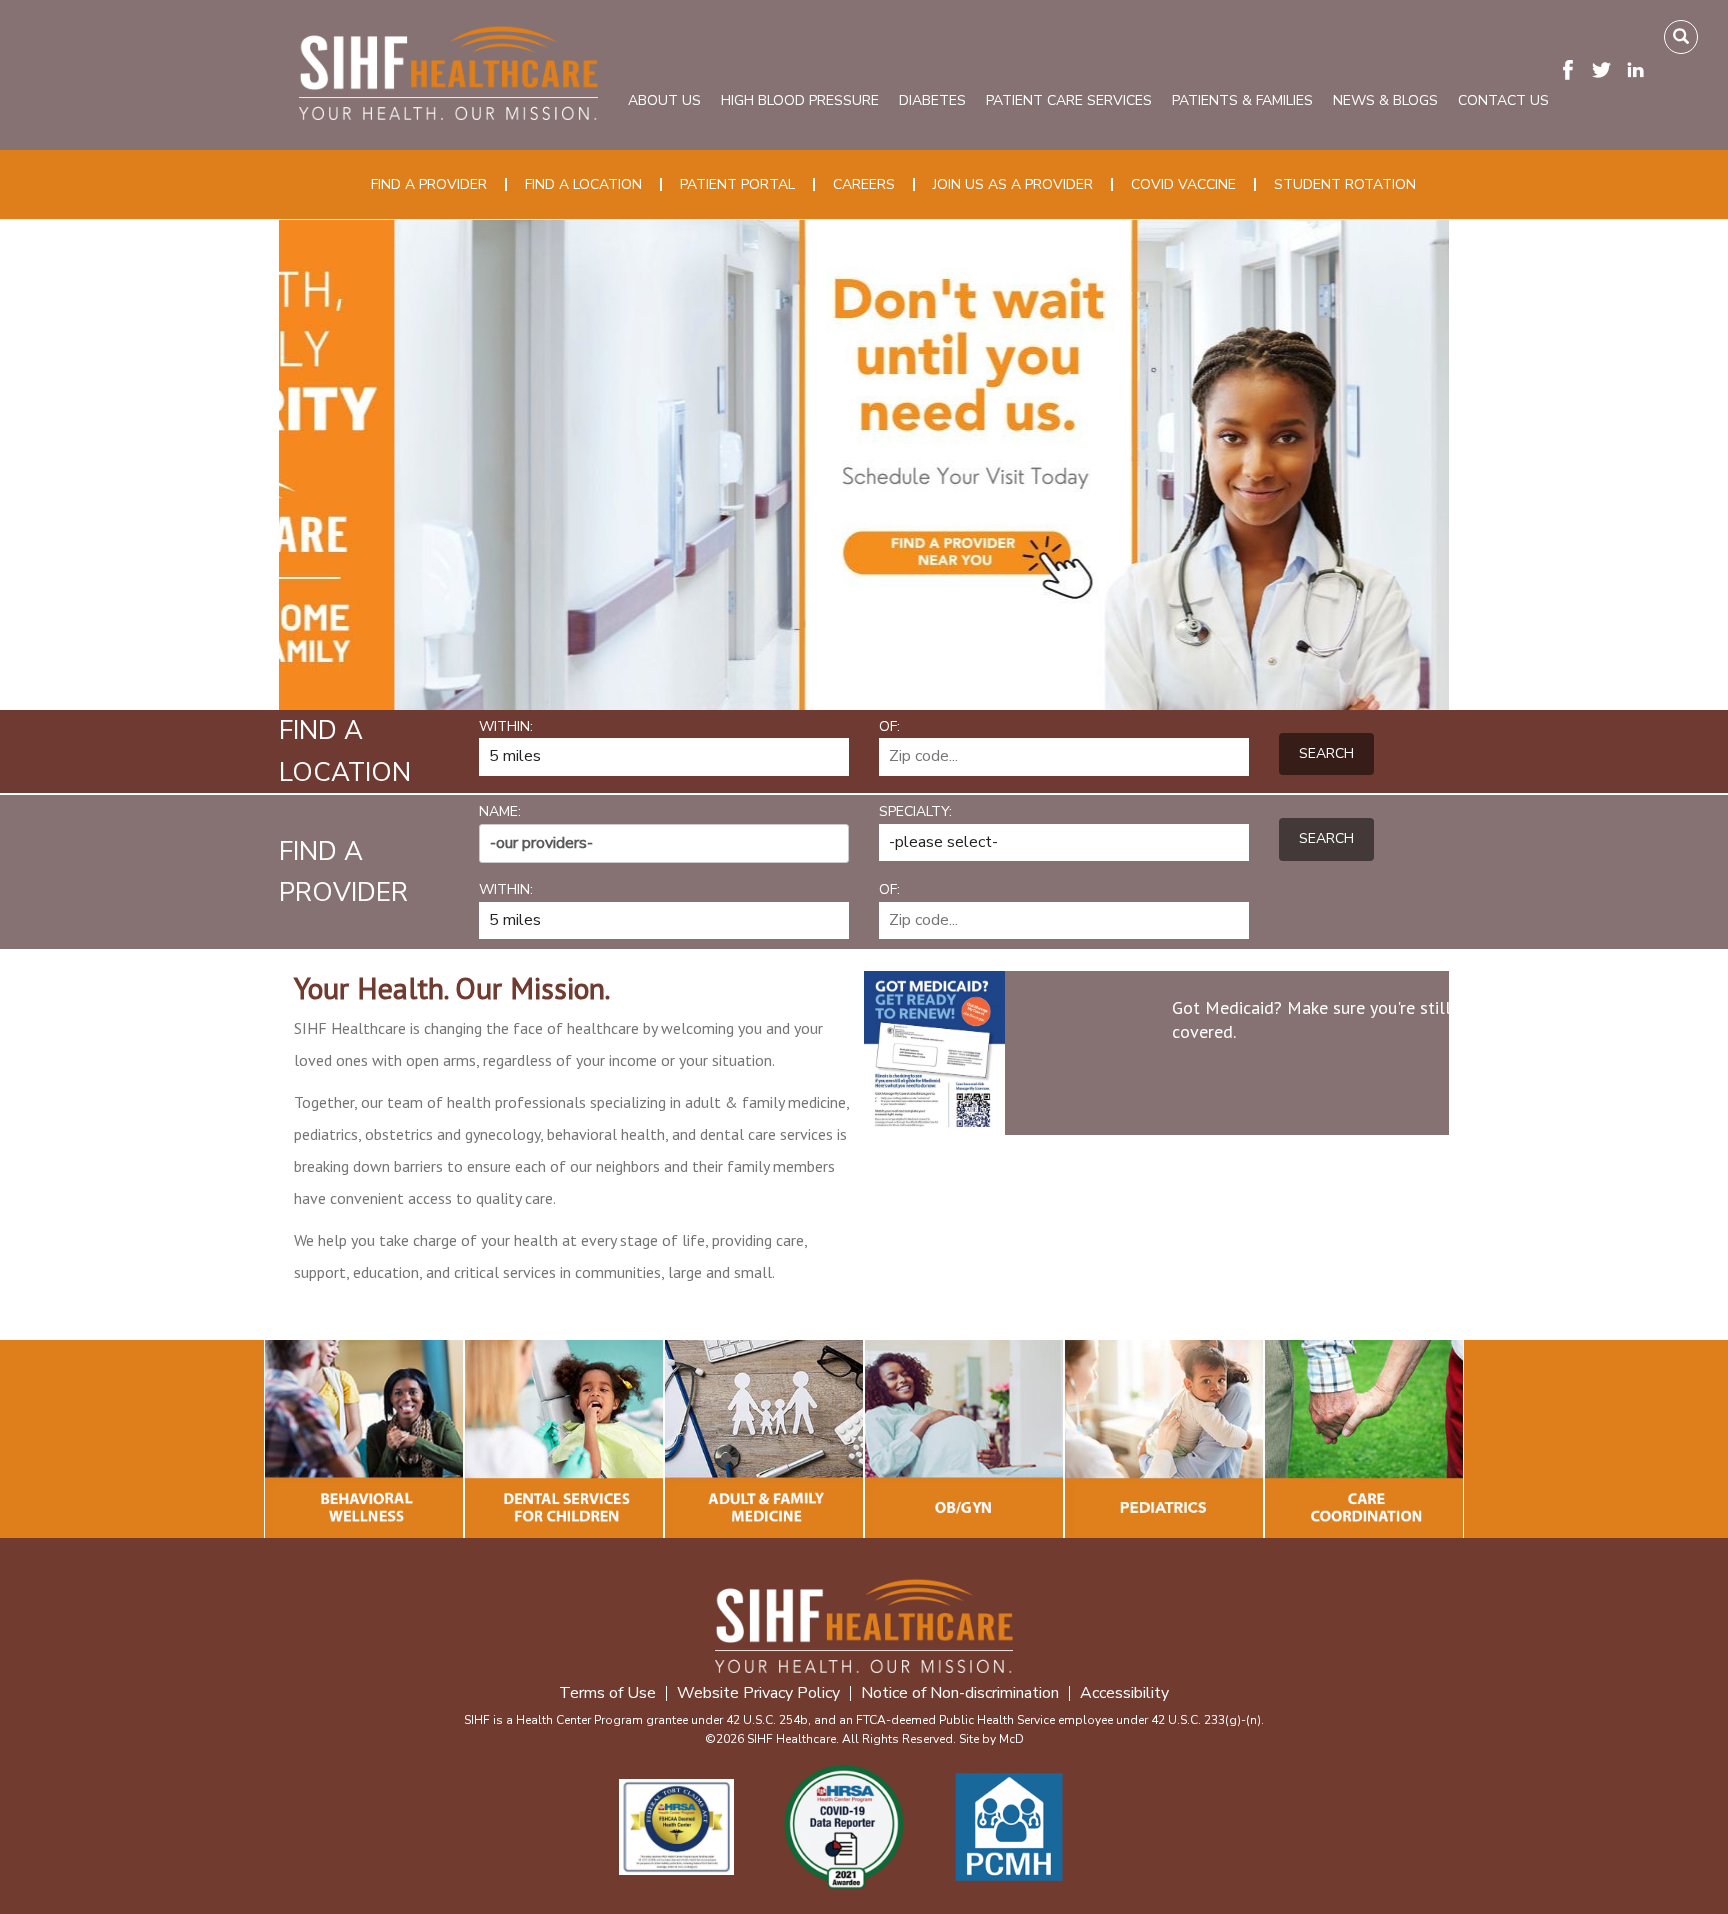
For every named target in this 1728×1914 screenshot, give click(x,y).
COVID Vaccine (1183, 184)
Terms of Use (607, 1693)
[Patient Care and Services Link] (364, 1439)
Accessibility (1124, 1693)
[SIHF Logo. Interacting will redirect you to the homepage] (448, 69)
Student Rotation (1345, 184)
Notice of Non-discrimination (960, 1693)
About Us (664, 100)
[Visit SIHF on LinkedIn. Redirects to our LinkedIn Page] (1641, 69)
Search (1326, 753)
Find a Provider (429, 184)
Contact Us (1503, 100)
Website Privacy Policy (758, 1693)
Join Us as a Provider (1013, 184)
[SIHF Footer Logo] (864, 1623)
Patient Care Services (1069, 100)
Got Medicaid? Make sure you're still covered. (1311, 1019)
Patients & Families (1242, 100)
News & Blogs (1385, 100)
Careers (864, 184)
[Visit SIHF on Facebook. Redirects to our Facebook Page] (1573, 69)
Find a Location (583, 184)
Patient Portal (737, 184)
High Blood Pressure (800, 100)
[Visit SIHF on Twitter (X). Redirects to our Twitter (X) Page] (1607, 69)
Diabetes (932, 100)
